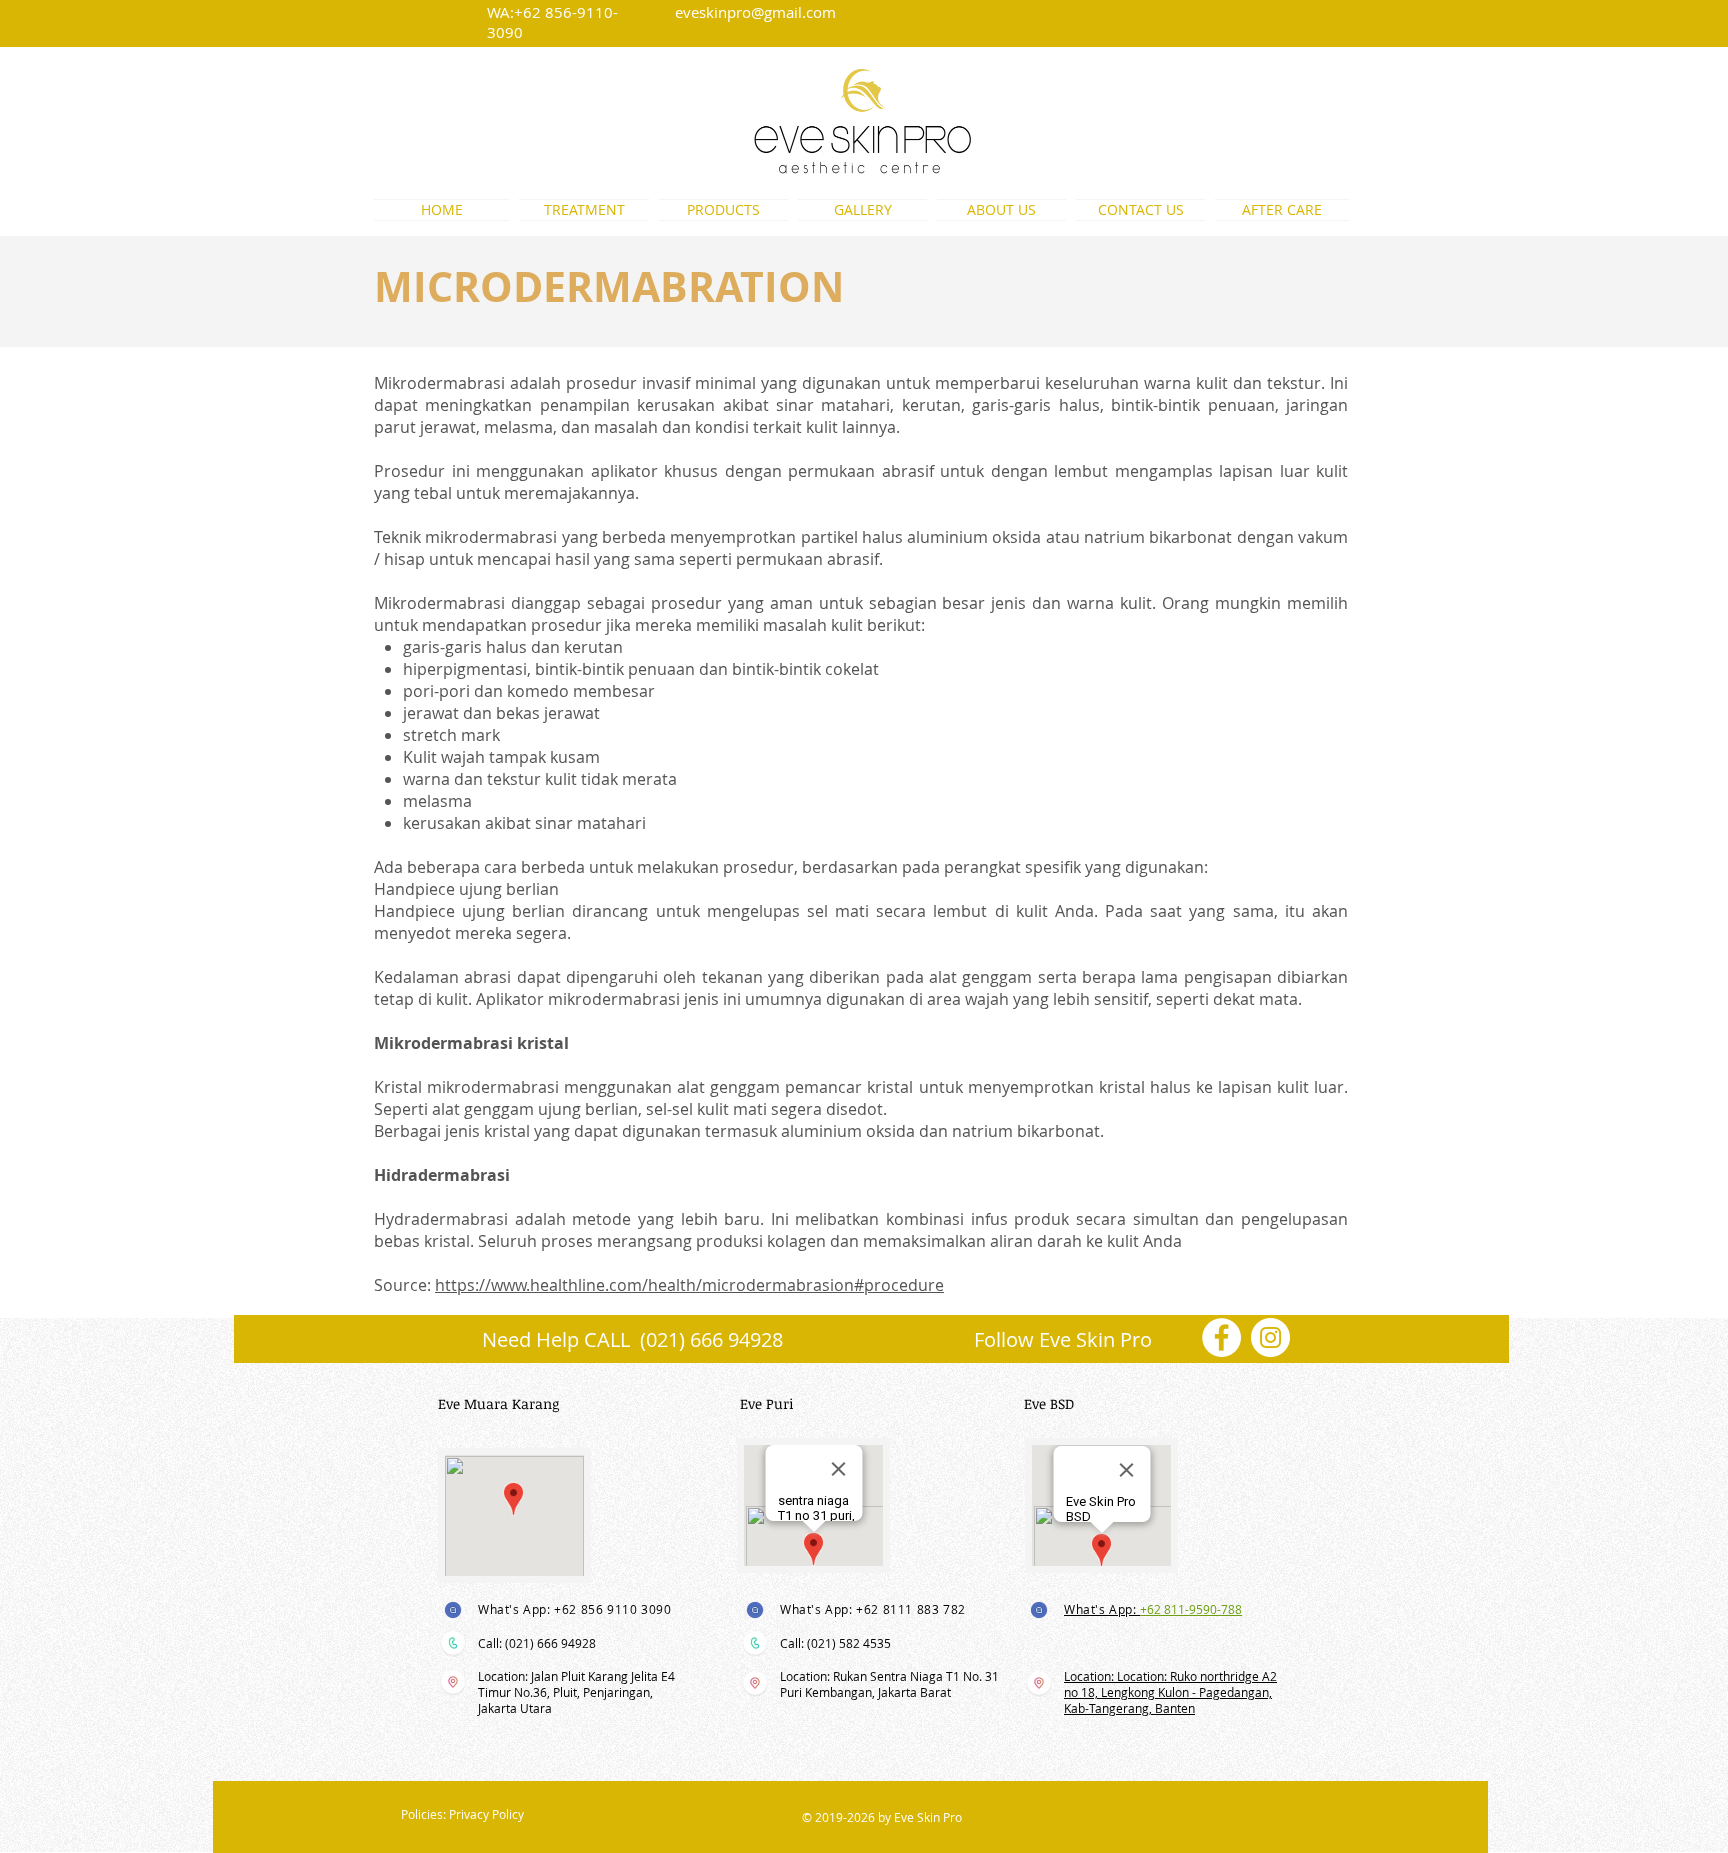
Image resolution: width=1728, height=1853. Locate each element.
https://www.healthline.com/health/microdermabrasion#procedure (689, 1285)
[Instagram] (1270, 1337)
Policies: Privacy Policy (462, 1814)
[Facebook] (1221, 1337)
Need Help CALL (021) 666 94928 (632, 1339)
